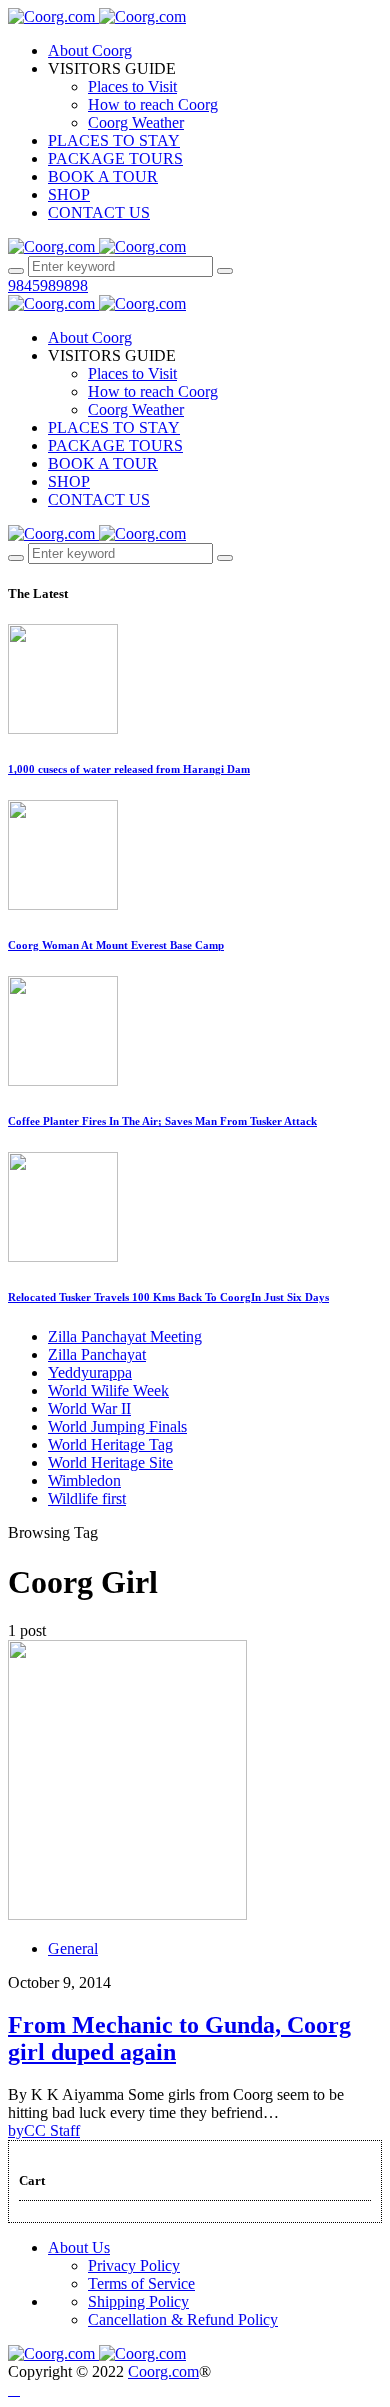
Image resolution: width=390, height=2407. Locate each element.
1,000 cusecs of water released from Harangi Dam (129, 769)
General (73, 1948)
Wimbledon (84, 1480)
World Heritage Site (110, 1462)
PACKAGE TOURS (115, 158)
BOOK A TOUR (103, 176)
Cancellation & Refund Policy (183, 2319)
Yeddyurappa (90, 1372)
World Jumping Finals (117, 1426)
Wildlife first (87, 1498)
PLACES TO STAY (114, 140)
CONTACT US (99, 212)
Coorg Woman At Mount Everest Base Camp (116, 945)
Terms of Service (141, 2283)
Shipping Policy (138, 2301)
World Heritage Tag (110, 1444)
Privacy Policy (134, 2265)
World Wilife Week (108, 1390)
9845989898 (48, 285)
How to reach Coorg (153, 104)
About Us (79, 2247)
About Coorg (90, 50)
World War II (89, 1408)
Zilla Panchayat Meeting (125, 1336)
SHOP (69, 194)
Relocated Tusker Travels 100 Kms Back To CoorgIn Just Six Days (168, 1297)
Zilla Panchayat (97, 1354)
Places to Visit (132, 86)
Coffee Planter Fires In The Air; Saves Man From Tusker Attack (162, 1121)
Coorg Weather (136, 122)
